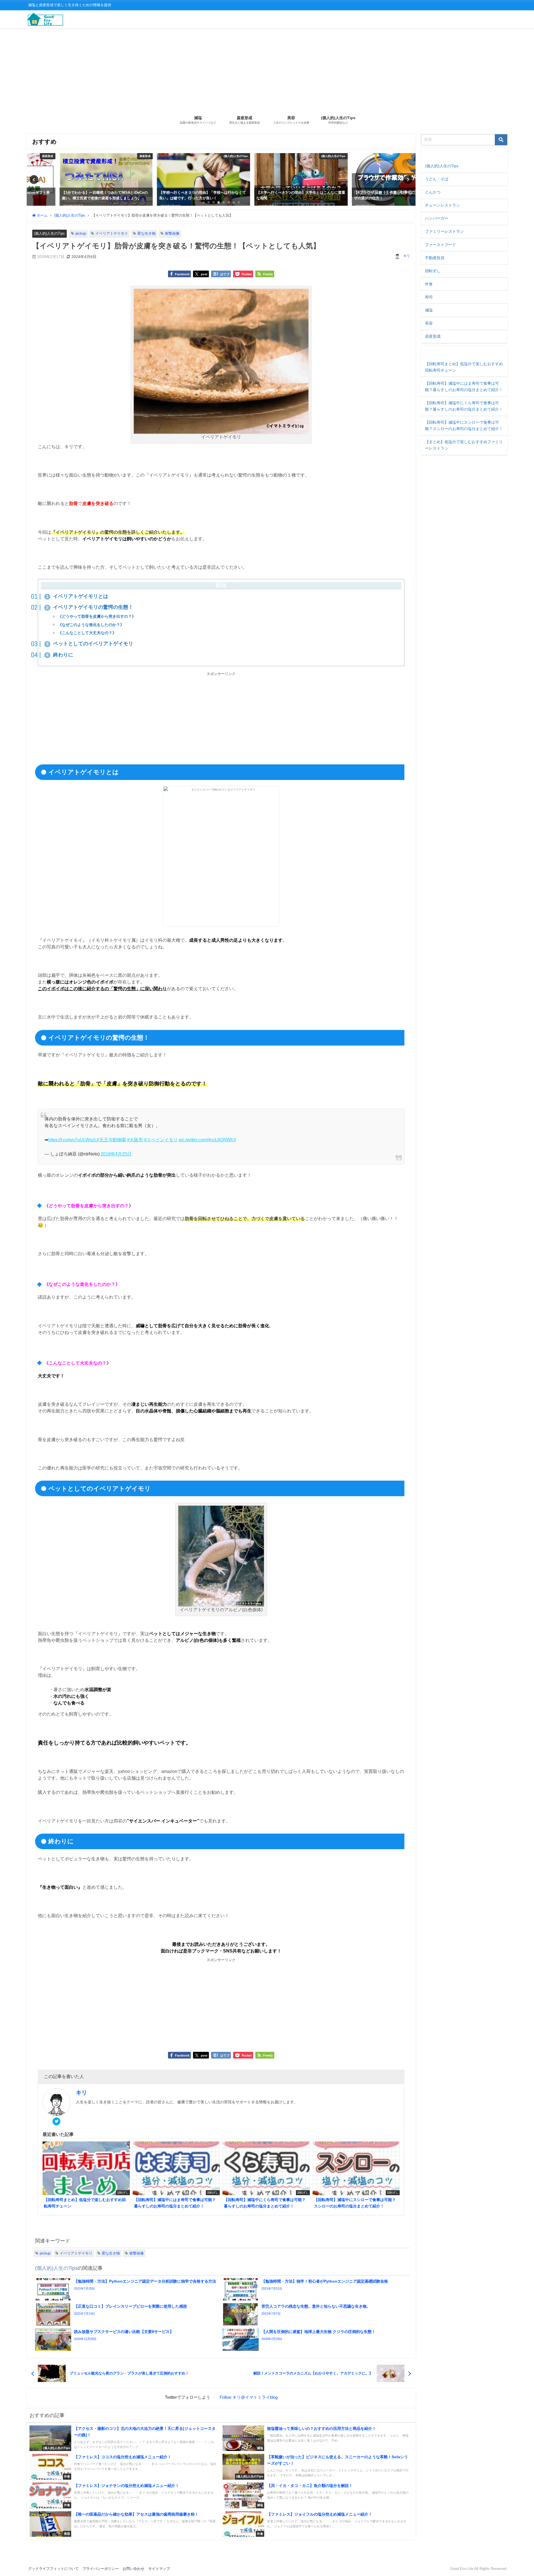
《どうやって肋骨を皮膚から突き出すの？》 (96, 616)
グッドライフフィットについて (53, 2569)
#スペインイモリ (161, 1140)
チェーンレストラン (442, 205)
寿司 (429, 297)
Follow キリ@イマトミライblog (249, 2397)
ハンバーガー (437, 218)
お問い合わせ (133, 2569)
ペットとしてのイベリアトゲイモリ (90, 644)
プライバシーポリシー (101, 2569)
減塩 (429, 310)
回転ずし (433, 271)
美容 (429, 323)
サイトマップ (159, 2569)
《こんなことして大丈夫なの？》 (86, 633)
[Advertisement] (267, 70)
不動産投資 (435, 258)
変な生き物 (146, 233)
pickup (81, 233)
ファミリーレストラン (444, 231)
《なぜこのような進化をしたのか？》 (90, 625)
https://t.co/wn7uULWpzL (72, 1140)
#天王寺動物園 (111, 1140)
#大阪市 (135, 1140)
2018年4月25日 (116, 1154)
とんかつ (433, 192)
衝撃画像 (172, 233)
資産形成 (433, 336)
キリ (407, 256)
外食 (429, 284)
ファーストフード (441, 245)
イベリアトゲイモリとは (77, 596)
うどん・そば (437, 179)
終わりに (60, 655)
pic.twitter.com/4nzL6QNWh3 (207, 1140)
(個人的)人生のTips (49, 234)
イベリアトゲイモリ (112, 233)
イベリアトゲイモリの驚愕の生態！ (90, 607)
